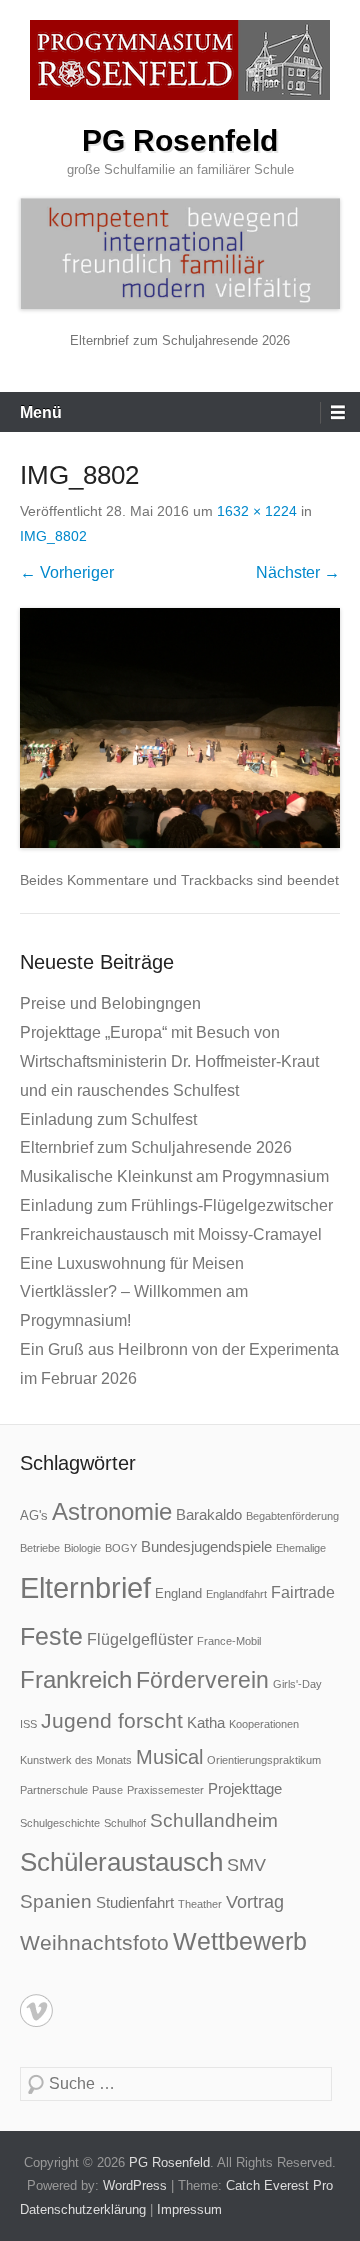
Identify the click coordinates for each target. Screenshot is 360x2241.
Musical (169, 1757)
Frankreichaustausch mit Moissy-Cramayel (171, 1234)
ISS (28, 1724)
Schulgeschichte (60, 1823)
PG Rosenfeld (180, 140)
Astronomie (112, 1512)
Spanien (56, 1901)
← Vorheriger (67, 572)
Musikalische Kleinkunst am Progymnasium (174, 1176)
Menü (41, 412)
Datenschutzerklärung (83, 2209)
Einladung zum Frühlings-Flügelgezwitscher (176, 1205)
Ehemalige (301, 1548)
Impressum (189, 2209)
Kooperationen (264, 1724)
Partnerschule (54, 1790)
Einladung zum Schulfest (108, 1119)
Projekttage (245, 1788)
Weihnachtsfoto (94, 1942)
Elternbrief (85, 1587)
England (178, 1593)
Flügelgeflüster (140, 1639)
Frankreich (76, 1680)
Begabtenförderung (292, 1516)
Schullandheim (214, 1820)
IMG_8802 (53, 536)
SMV (246, 1865)
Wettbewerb (240, 1941)
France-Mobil (229, 1641)
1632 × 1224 (257, 511)
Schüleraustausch (121, 1862)
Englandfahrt (236, 1594)
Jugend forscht (112, 1720)
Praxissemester (165, 1790)
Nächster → (298, 572)
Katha (206, 1722)
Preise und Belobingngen (110, 1003)
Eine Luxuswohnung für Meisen (132, 1263)
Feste (51, 1636)
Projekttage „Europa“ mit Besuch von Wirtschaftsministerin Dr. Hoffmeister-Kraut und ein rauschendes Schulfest (169, 1061)
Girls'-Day (297, 1684)
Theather (200, 1904)
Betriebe (40, 1548)
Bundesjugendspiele (206, 1546)
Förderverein (202, 1680)
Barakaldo (209, 1514)
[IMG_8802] (180, 728)
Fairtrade (303, 1592)
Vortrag (255, 1902)
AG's (34, 1515)
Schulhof (125, 1823)
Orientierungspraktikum (264, 1760)
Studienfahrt (135, 1902)
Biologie (82, 1548)
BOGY (121, 1548)
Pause (107, 1790)
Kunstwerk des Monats (76, 1760)
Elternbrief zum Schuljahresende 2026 (180, 340)
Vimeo (36, 2010)
